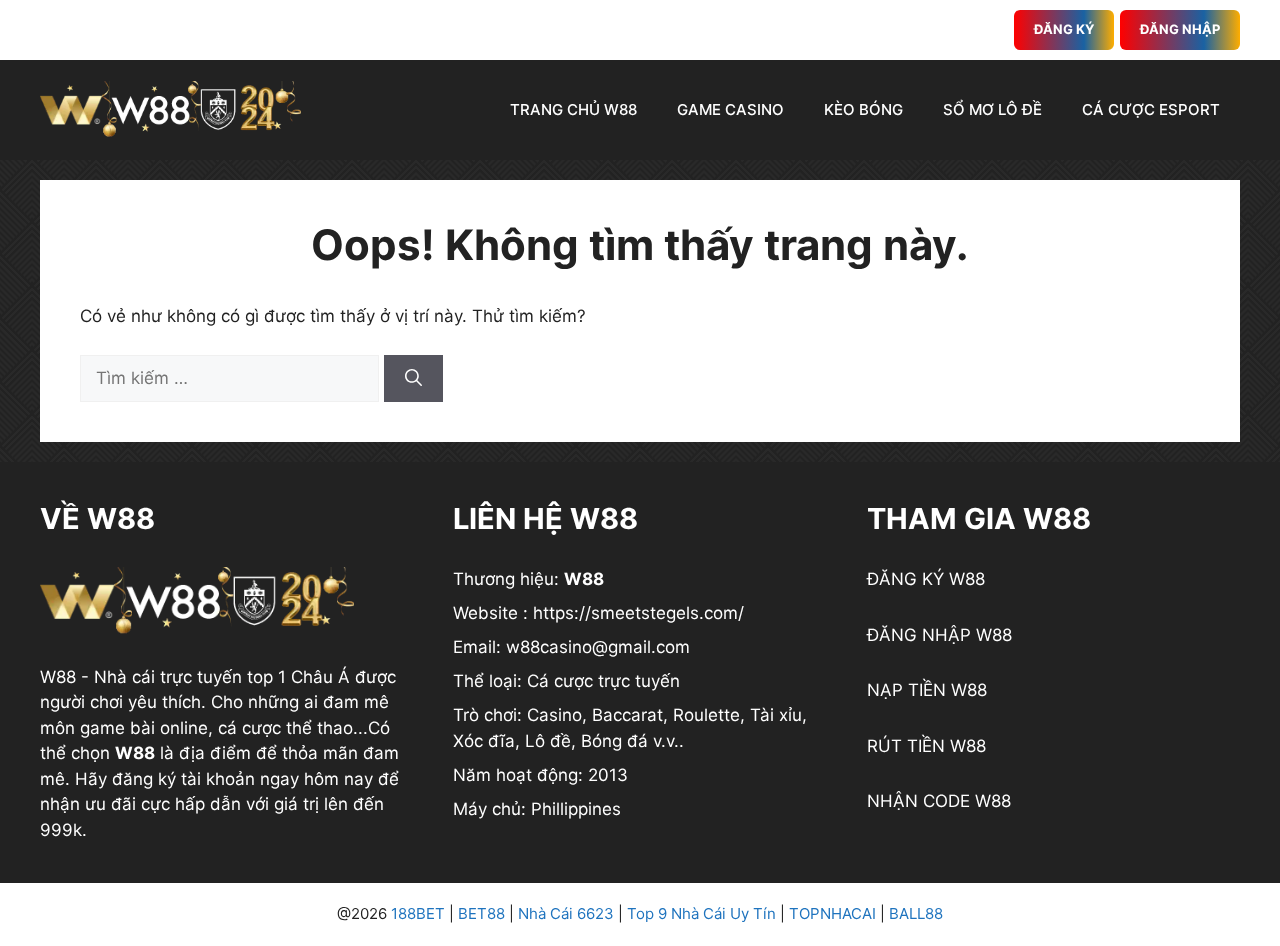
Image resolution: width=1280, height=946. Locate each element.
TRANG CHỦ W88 (573, 109)
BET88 (481, 913)
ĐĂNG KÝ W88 (926, 579)
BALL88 (916, 913)
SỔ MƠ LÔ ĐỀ (992, 109)
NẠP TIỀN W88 (927, 690)
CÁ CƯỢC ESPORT (1151, 109)
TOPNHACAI (832, 913)
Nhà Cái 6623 (566, 913)
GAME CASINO (730, 109)
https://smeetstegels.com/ (638, 613)
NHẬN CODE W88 (939, 801)
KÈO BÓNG (863, 109)
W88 (58, 677)
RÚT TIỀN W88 (926, 746)
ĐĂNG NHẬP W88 (939, 635)
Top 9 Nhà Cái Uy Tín (701, 913)
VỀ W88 (97, 518)
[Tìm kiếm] (413, 379)
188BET (418, 913)
